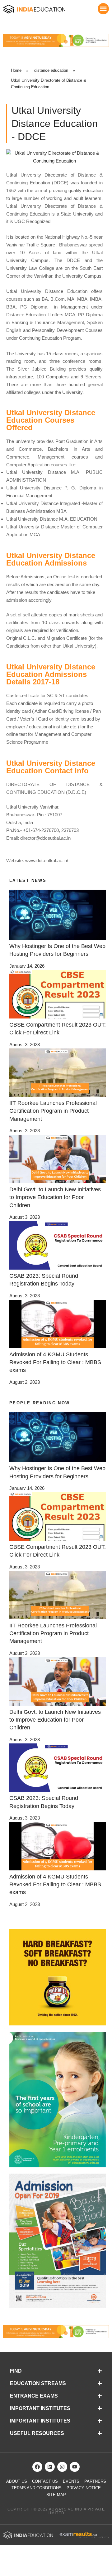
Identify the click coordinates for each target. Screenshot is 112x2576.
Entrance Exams (34, 2396)
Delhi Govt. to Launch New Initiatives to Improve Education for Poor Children (55, 1197)
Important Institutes (40, 2408)
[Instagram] (62, 2467)
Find (16, 2371)
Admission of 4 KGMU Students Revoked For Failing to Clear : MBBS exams (55, 1362)
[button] (103, 9)
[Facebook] (37, 2467)
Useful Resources (37, 2433)
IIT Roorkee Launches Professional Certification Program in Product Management (53, 1111)
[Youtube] (75, 2467)
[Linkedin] (50, 2467)
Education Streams (38, 2383)
